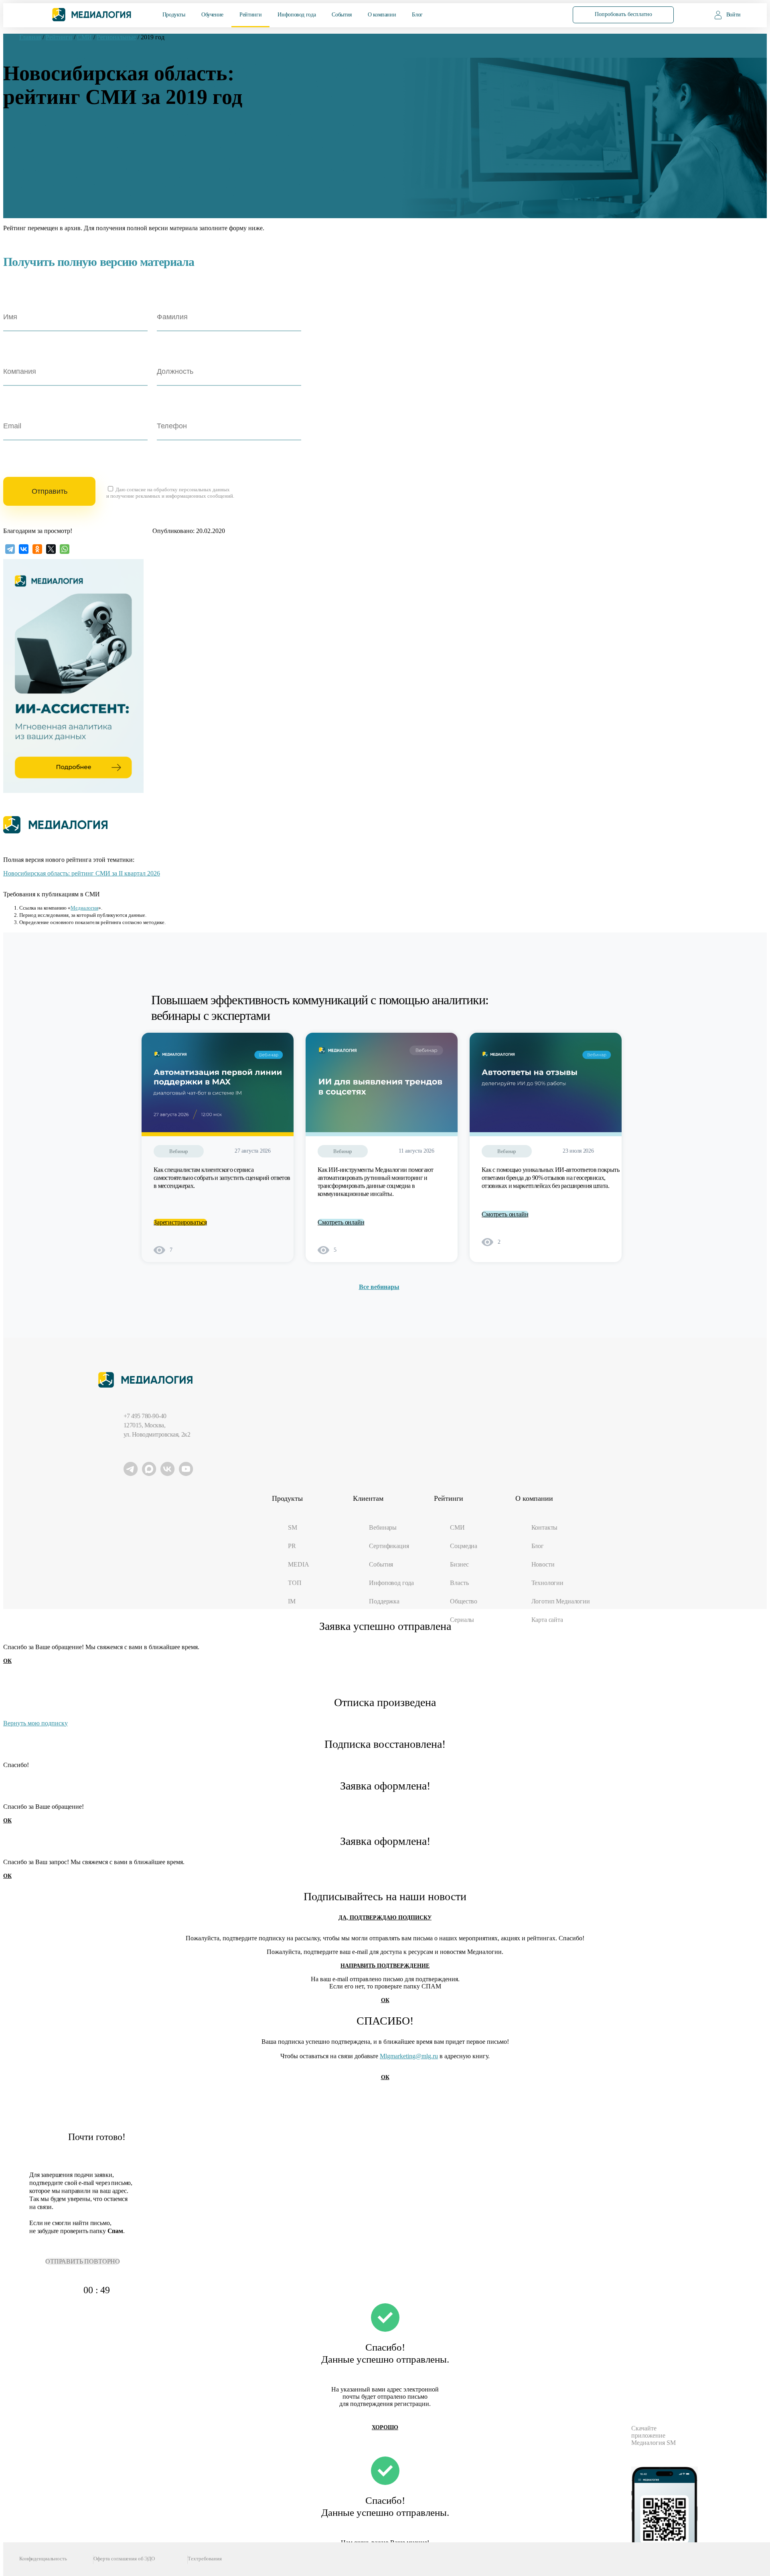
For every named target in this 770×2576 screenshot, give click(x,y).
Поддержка (384, 1601)
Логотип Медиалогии (561, 1601)
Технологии (547, 1583)
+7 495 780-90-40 (145, 1416)
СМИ (457, 1527)
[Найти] (542, 14)
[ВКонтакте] (24, 549)
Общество (464, 1601)
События (341, 15)
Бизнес (459, 1564)
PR (292, 1546)
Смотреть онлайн (341, 1222)
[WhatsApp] (65, 549)
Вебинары (383, 1527)
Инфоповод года (297, 15)
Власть (459, 1583)
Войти (734, 15)
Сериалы (462, 1620)
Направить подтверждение (385, 1966)
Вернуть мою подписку (35, 1723)
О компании (382, 15)
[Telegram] (10, 549)
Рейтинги (250, 15)
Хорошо (385, 2427)
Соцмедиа (464, 1546)
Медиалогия (84, 908)
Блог (417, 15)
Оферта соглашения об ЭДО (124, 2559)
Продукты (174, 15)
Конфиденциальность (43, 2559)
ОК (7, 1661)
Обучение (212, 15)
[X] (51, 549)
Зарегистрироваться (180, 1222)
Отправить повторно (83, 2261)
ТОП (295, 1583)
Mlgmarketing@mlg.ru (409, 2056)
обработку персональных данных (192, 489)
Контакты (545, 1527)
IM (292, 1601)
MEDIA (298, 1564)
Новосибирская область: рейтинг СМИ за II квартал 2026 (82, 873)
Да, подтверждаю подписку (385, 1918)
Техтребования (205, 2559)
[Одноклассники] (37, 549)
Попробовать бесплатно (623, 14)
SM (293, 1527)
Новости (543, 1564)
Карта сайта (547, 1620)
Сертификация (389, 1546)
